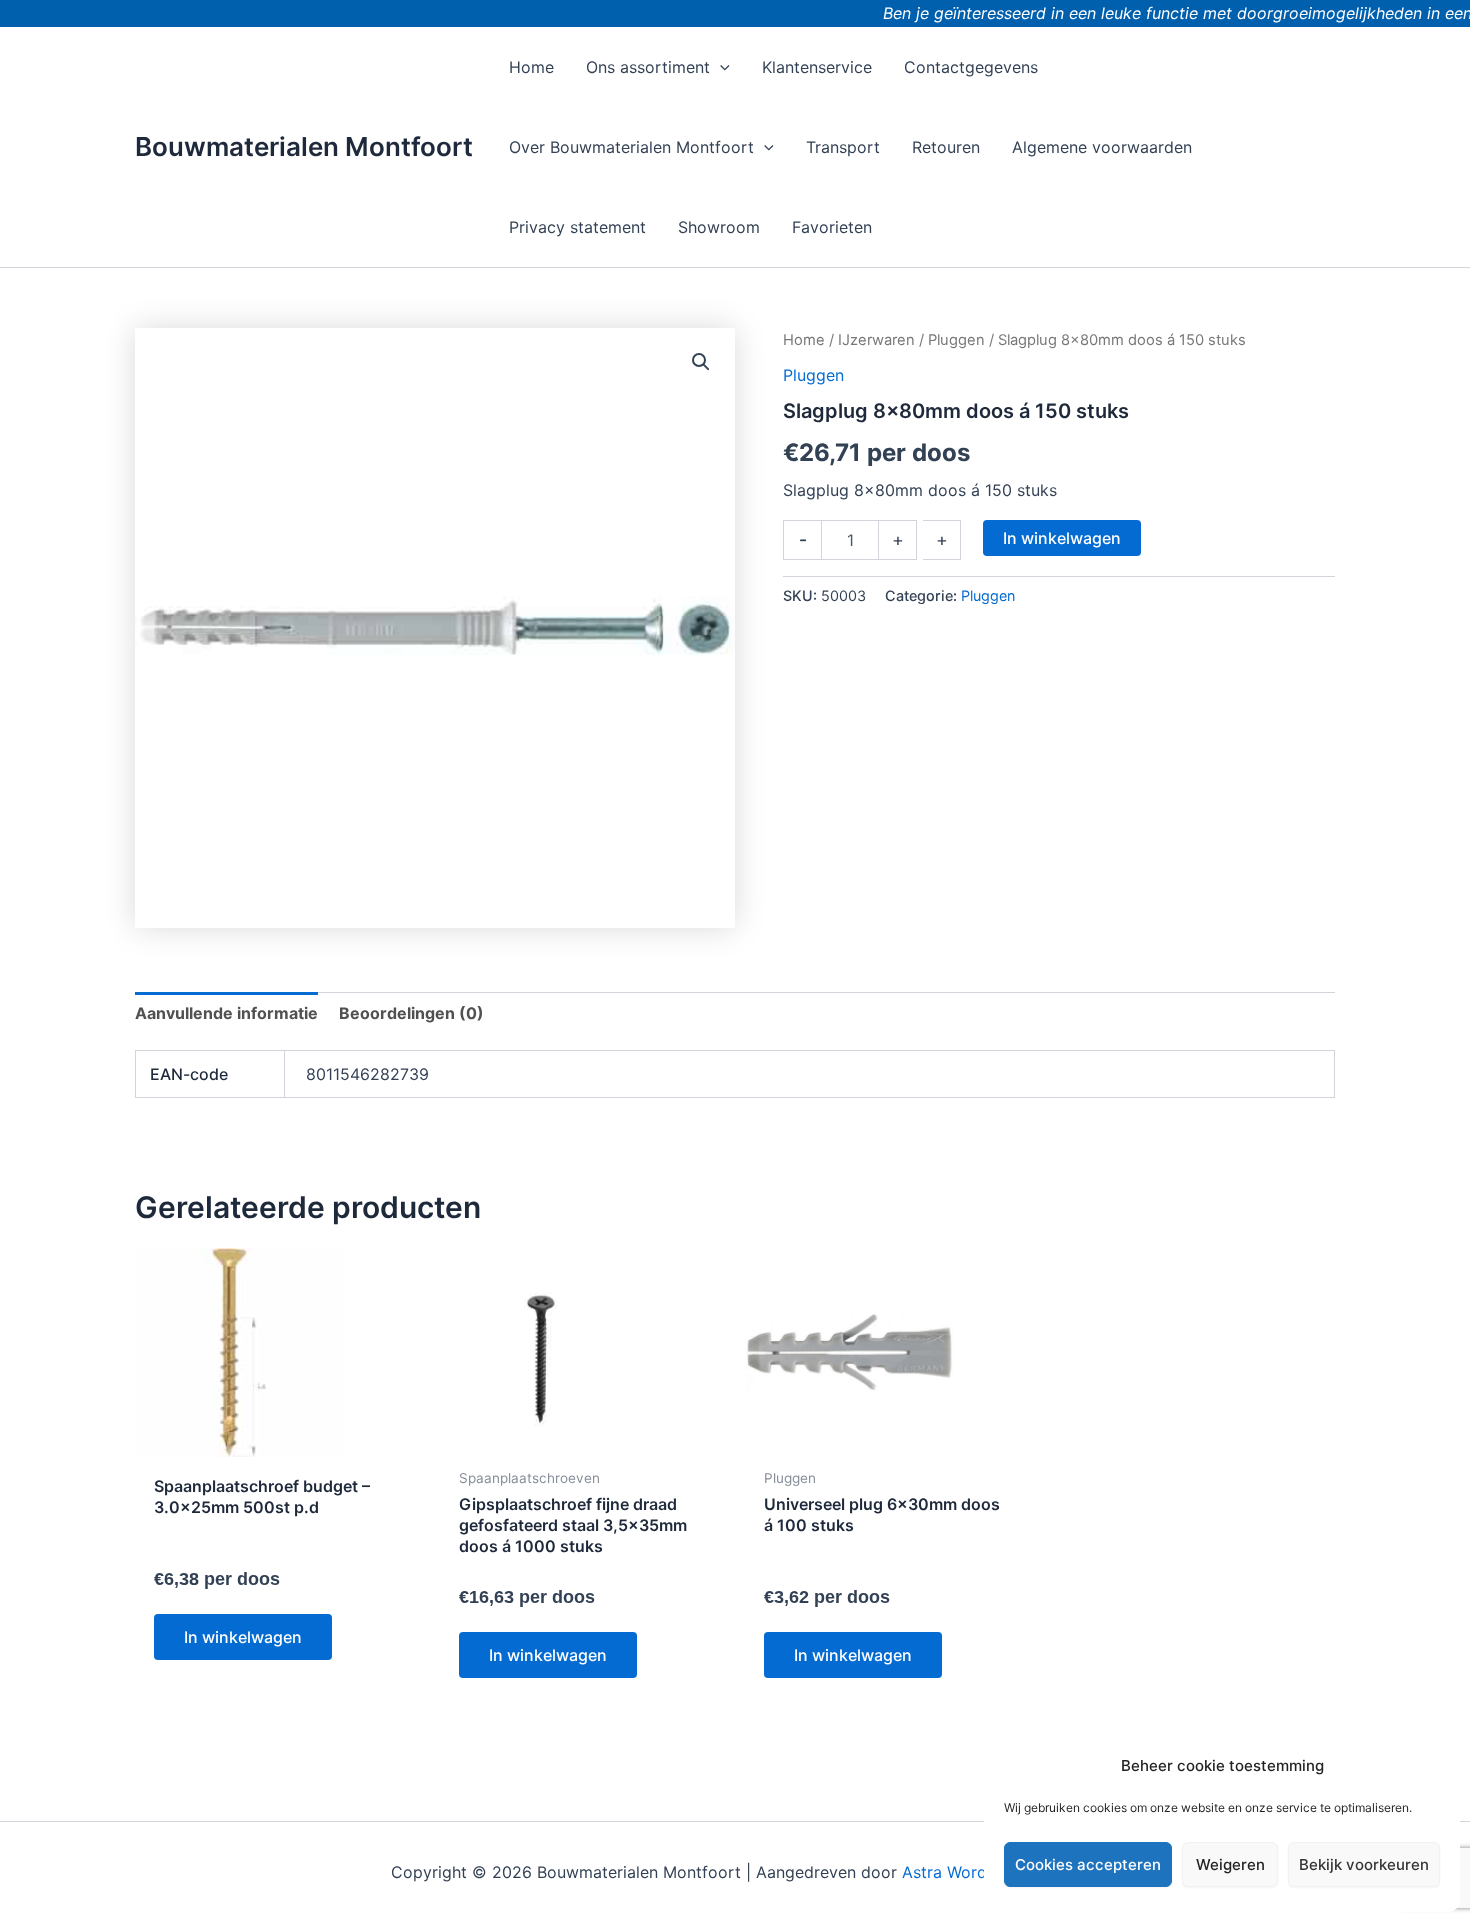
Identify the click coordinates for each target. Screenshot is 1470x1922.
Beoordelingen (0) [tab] (411, 1013)
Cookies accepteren (1088, 1864)
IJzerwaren (876, 340)
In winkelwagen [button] (243, 1637)
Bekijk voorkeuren (1364, 1864)
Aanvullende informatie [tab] (226, 1013)
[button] (720, 67)
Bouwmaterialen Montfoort (304, 146)
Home (804, 340)
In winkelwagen (1062, 538)
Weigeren (1230, 1864)
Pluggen (956, 340)
